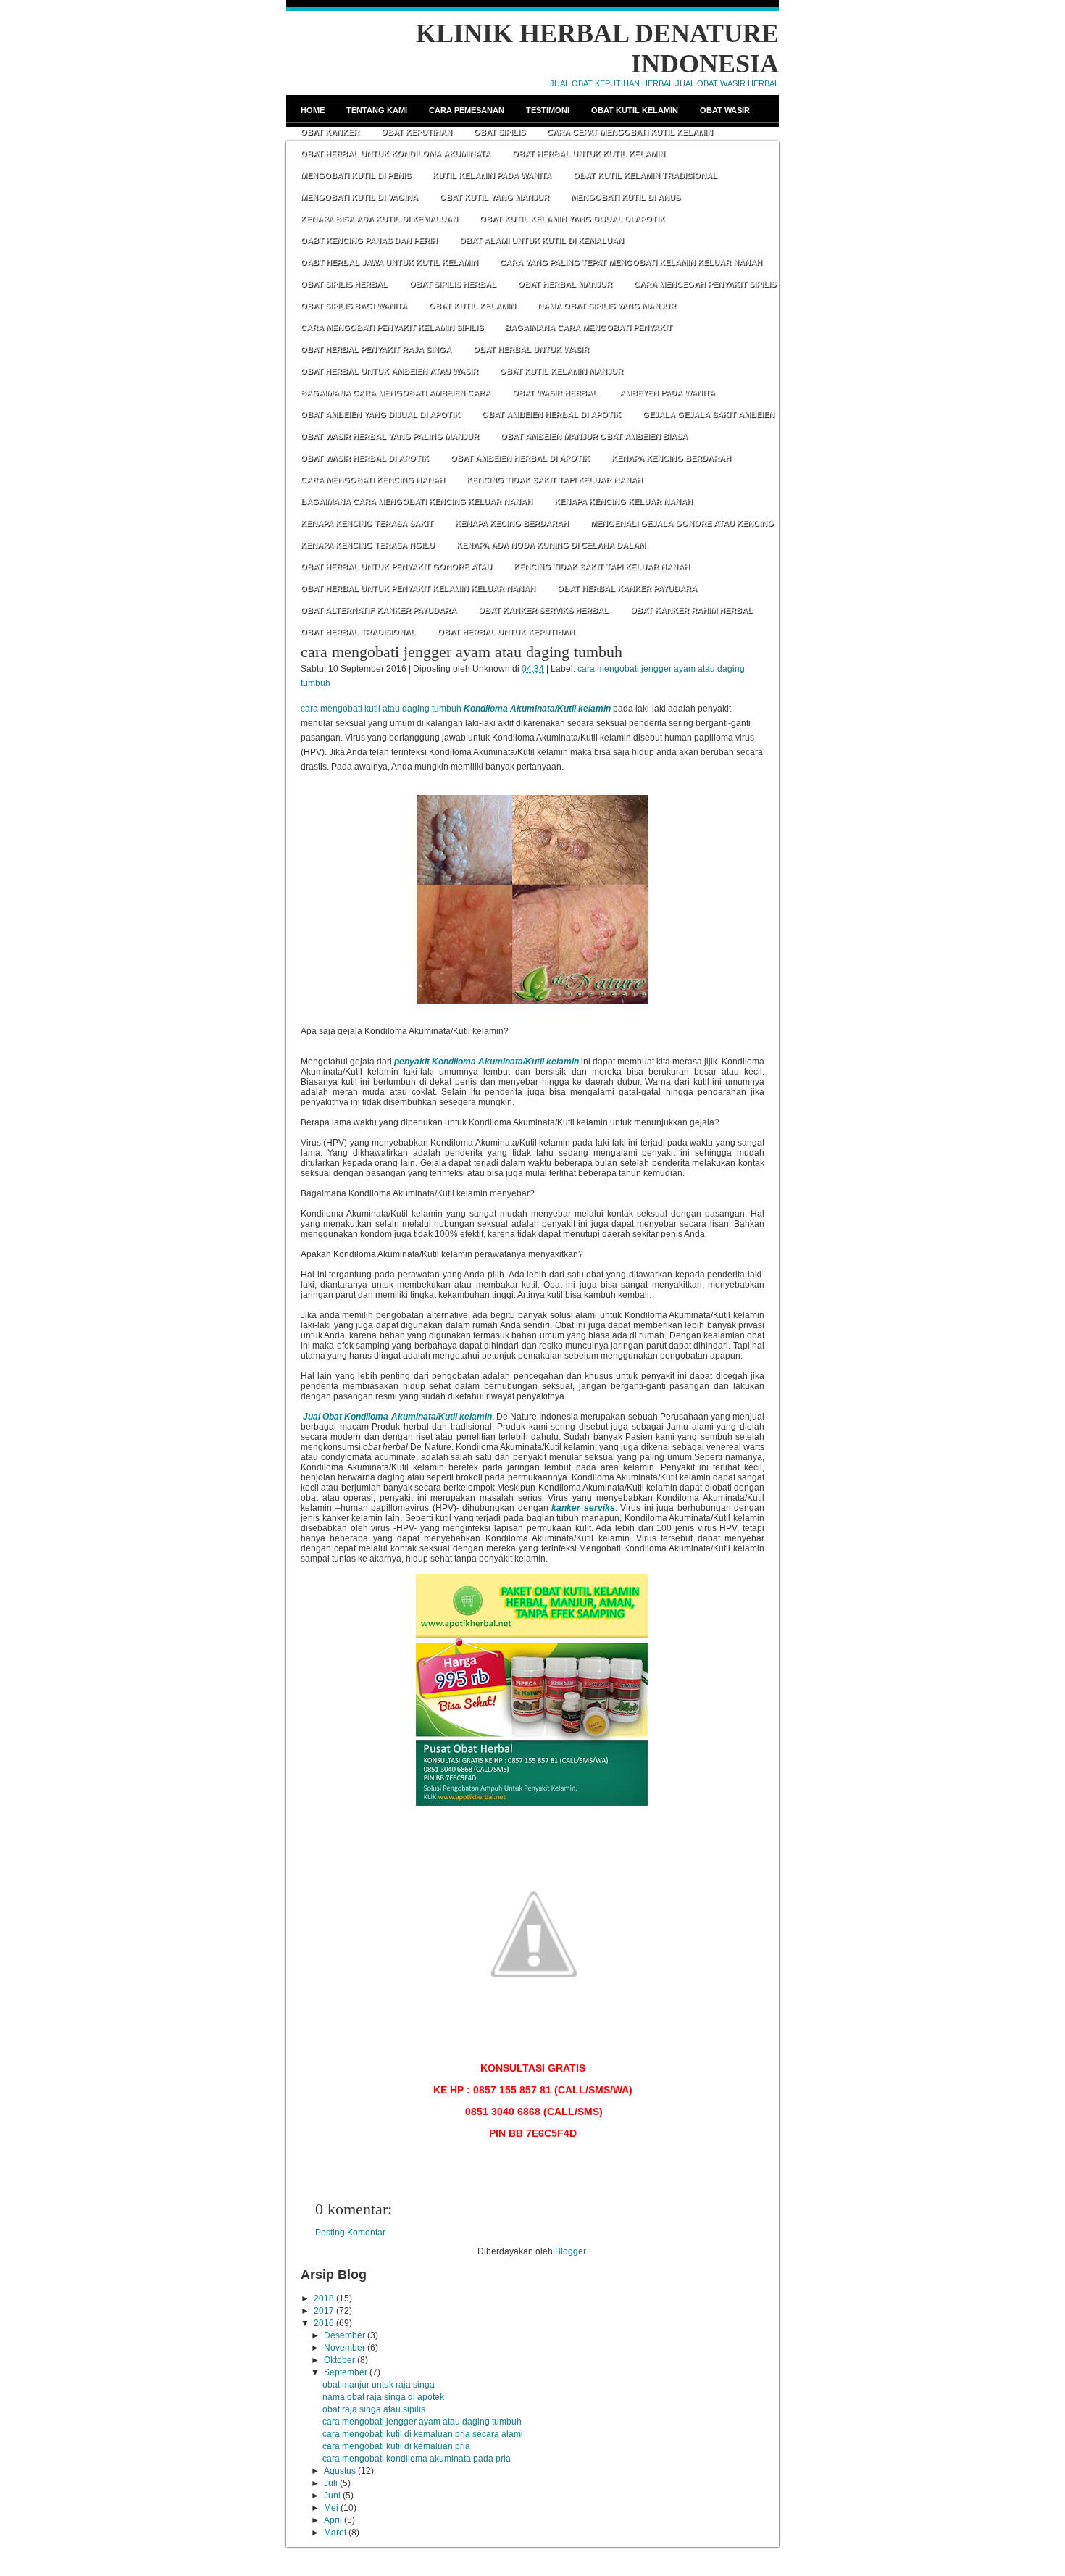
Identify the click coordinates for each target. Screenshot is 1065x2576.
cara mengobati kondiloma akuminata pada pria (417, 2459)
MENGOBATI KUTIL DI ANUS (626, 197)
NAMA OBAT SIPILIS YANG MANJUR (607, 306)
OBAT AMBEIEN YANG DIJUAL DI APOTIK (380, 414)
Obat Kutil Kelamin (635, 110)
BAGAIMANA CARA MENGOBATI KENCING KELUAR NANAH (417, 501)
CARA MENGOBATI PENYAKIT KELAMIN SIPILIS (392, 328)
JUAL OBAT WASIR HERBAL (727, 83)
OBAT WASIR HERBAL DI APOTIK (365, 458)
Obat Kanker (330, 132)
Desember (344, 2335)
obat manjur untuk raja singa (379, 2385)
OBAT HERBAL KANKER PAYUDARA (627, 588)
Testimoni (548, 110)
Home (313, 110)
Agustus (340, 2471)
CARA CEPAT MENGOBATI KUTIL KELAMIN (630, 132)
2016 (324, 2323)
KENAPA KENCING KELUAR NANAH (623, 501)
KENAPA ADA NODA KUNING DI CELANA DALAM (551, 545)
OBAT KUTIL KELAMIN (472, 306)
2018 (324, 2298)
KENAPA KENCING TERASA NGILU (368, 545)
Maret (335, 2533)
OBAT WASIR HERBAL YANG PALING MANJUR (390, 436)
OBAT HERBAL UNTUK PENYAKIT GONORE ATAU (396, 567)
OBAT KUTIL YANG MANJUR (494, 197)
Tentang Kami (377, 110)
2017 (324, 2311)
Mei (331, 2508)
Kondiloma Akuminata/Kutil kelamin (537, 709)
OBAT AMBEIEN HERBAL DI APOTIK (551, 414)
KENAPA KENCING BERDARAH (671, 458)
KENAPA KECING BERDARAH (512, 523)
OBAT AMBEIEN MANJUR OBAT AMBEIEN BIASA (594, 436)
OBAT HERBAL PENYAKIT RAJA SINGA (376, 349)
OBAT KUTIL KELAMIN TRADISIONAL (645, 175)
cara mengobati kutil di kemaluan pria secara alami (423, 2434)
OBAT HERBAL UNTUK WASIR (531, 349)
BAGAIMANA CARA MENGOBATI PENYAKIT (589, 328)
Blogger (570, 2251)
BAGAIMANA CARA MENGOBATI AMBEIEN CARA (396, 393)
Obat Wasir (725, 110)
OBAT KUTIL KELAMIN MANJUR (561, 371)
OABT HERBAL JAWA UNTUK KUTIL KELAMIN (389, 262)
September (346, 2372)
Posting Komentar (350, 2233)
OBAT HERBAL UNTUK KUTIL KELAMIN (589, 154)
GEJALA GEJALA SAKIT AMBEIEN (709, 414)
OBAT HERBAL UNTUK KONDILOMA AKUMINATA (396, 154)
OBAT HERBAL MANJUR (565, 284)
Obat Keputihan (417, 132)
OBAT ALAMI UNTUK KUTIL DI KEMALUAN (542, 241)
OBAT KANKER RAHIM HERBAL (692, 610)
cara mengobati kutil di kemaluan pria (396, 2446)
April (333, 2520)
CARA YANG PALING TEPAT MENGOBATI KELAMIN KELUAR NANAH (631, 262)
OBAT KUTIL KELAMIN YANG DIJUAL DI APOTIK (572, 219)
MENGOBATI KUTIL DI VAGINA (359, 197)
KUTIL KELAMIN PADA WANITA (492, 175)
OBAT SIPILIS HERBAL (344, 284)
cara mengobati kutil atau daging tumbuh (381, 709)
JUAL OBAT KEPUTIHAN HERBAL (611, 83)
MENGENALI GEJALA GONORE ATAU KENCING (682, 523)
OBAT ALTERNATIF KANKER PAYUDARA (379, 610)
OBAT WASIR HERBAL (555, 393)
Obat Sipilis (500, 132)
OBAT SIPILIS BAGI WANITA (354, 306)
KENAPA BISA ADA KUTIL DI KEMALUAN (379, 219)
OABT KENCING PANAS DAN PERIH (369, 241)
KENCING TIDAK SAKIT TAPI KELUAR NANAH (555, 480)
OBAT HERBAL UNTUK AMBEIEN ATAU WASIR (389, 371)
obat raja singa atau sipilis (374, 2409)
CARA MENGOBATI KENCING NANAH (373, 480)
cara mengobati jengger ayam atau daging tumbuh (461, 652)
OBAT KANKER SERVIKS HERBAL (543, 610)
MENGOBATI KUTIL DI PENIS (356, 175)
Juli (331, 2483)
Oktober (339, 2360)
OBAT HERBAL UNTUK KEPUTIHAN (506, 632)
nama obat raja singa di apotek (383, 2397)
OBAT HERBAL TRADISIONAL (358, 632)
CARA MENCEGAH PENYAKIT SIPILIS (705, 284)
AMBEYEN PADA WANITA (667, 393)
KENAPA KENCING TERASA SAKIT (367, 523)
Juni (332, 2496)
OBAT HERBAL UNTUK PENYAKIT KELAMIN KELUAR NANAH (418, 588)
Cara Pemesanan (467, 110)
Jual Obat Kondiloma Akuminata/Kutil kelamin (397, 1417)
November (344, 2348)
